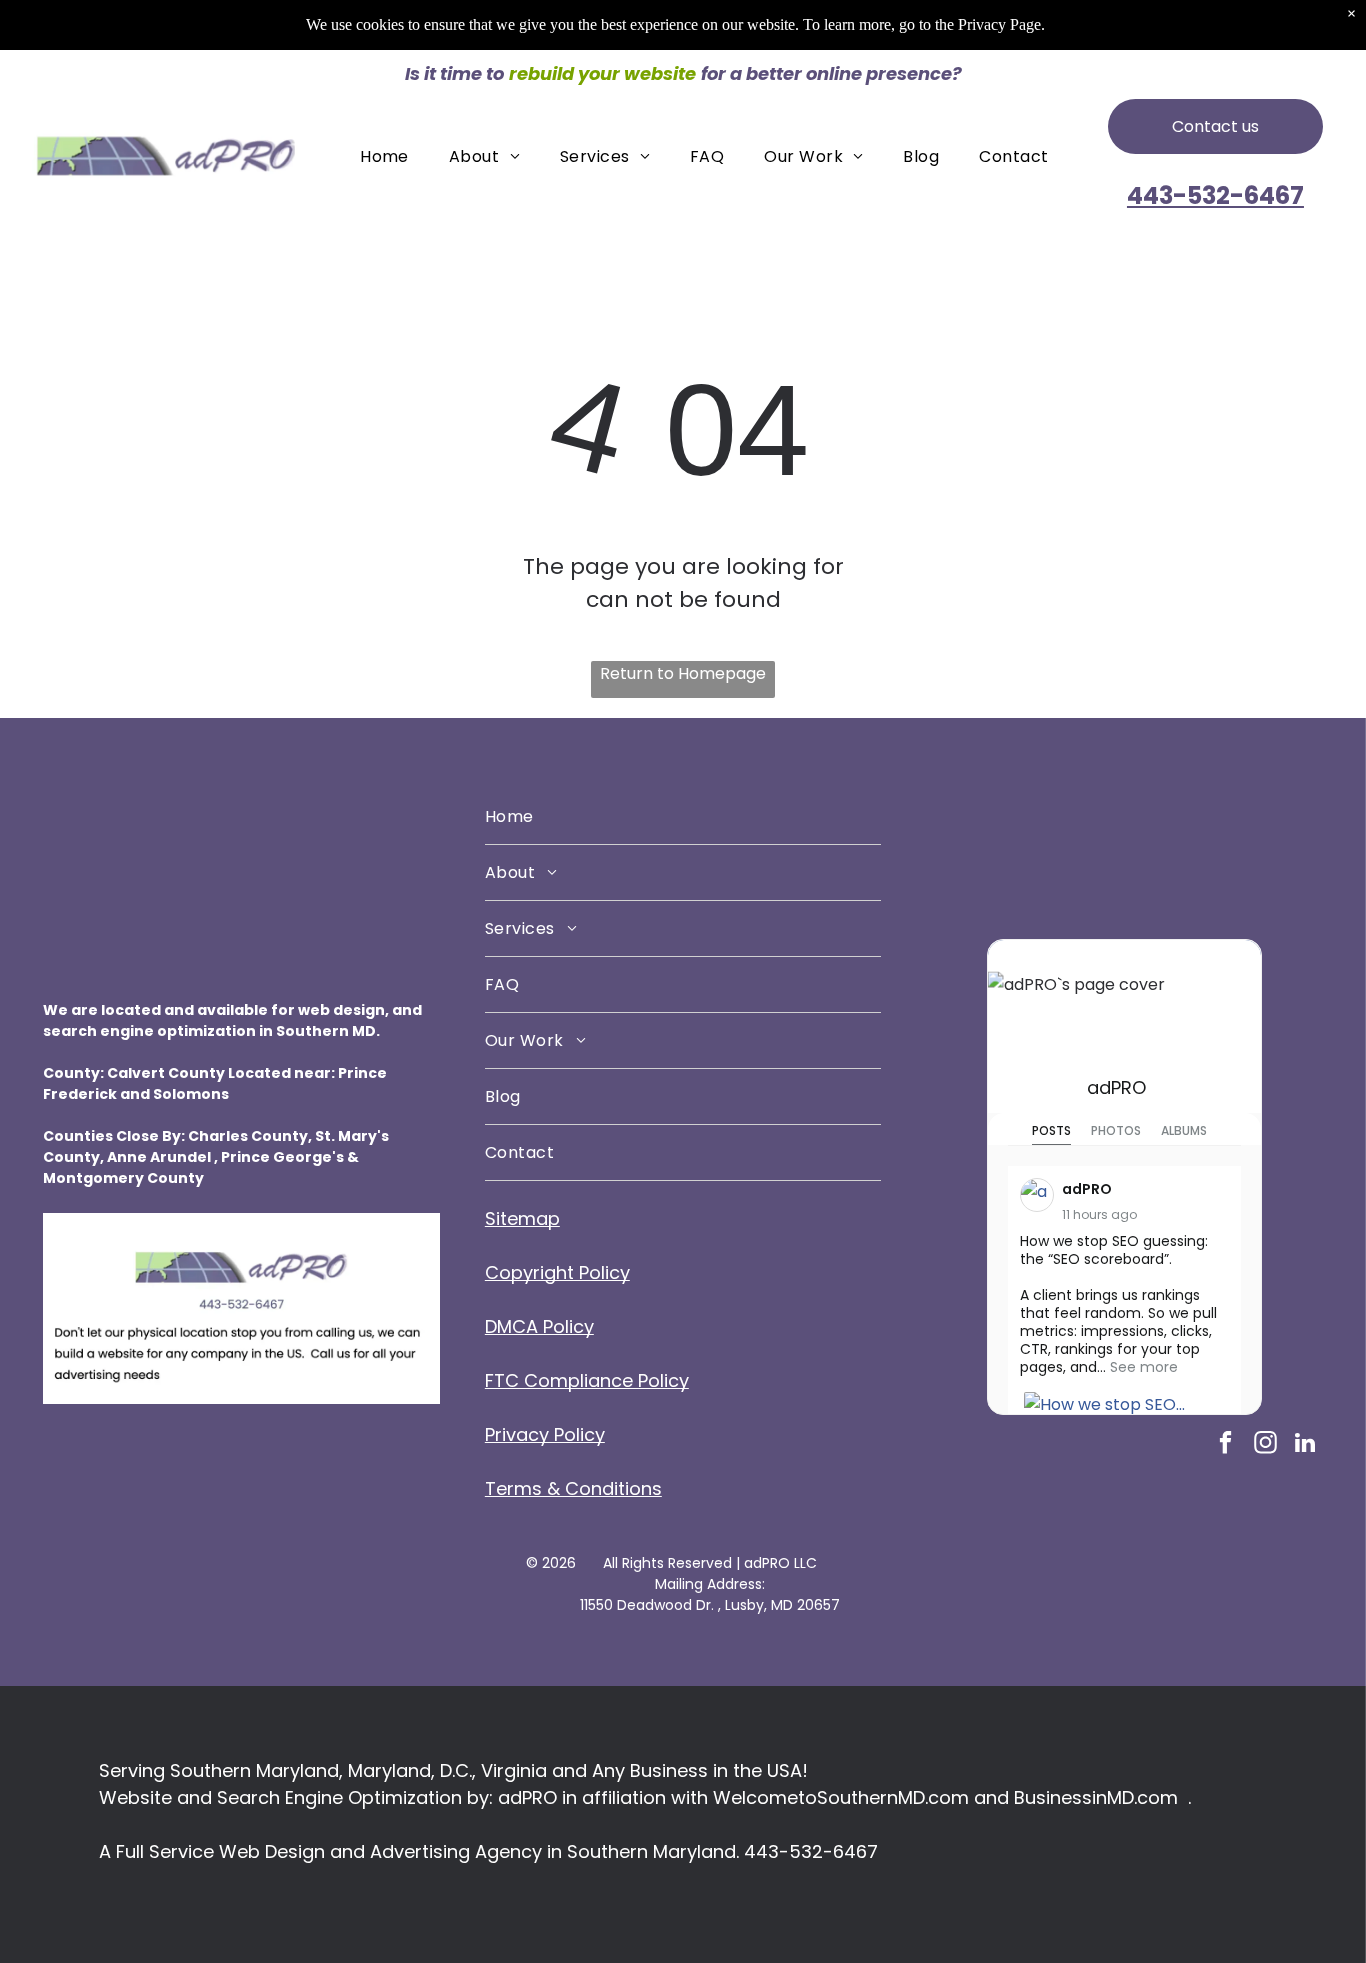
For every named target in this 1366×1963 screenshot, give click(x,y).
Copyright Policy (557, 1272)
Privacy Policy (545, 1434)
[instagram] (1265, 1445)
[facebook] (1225, 1445)
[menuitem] (384, 155)
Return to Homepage (683, 673)
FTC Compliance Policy (587, 1380)
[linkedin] (1305, 1445)
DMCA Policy (539, 1326)
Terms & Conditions (573, 1488)
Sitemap (522, 1218)
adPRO (1116, 1087)
